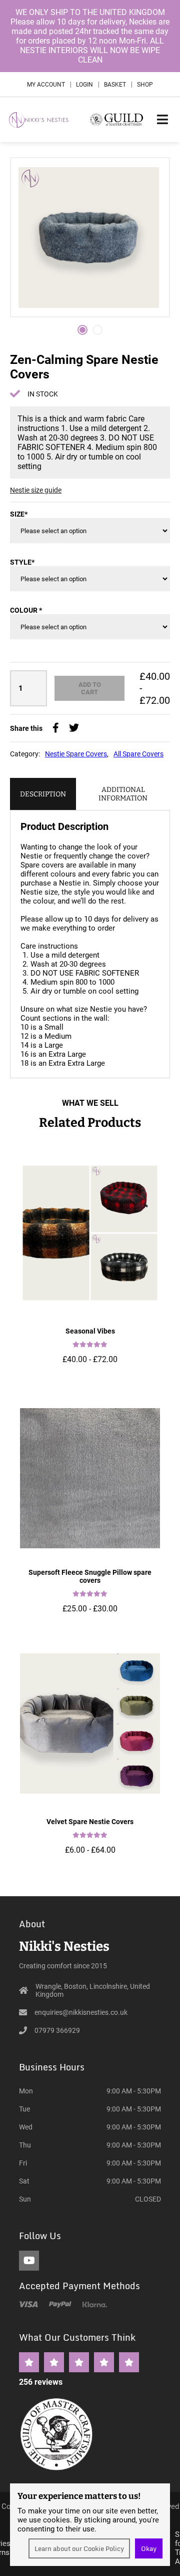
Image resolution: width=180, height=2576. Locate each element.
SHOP (145, 85)
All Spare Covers (138, 754)
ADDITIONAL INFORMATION (123, 794)
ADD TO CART (90, 688)
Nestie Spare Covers (76, 754)
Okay (149, 2548)
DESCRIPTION (43, 794)
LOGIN (84, 85)
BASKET (115, 85)
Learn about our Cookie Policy (79, 2548)
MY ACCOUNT (46, 85)
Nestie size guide (36, 490)
